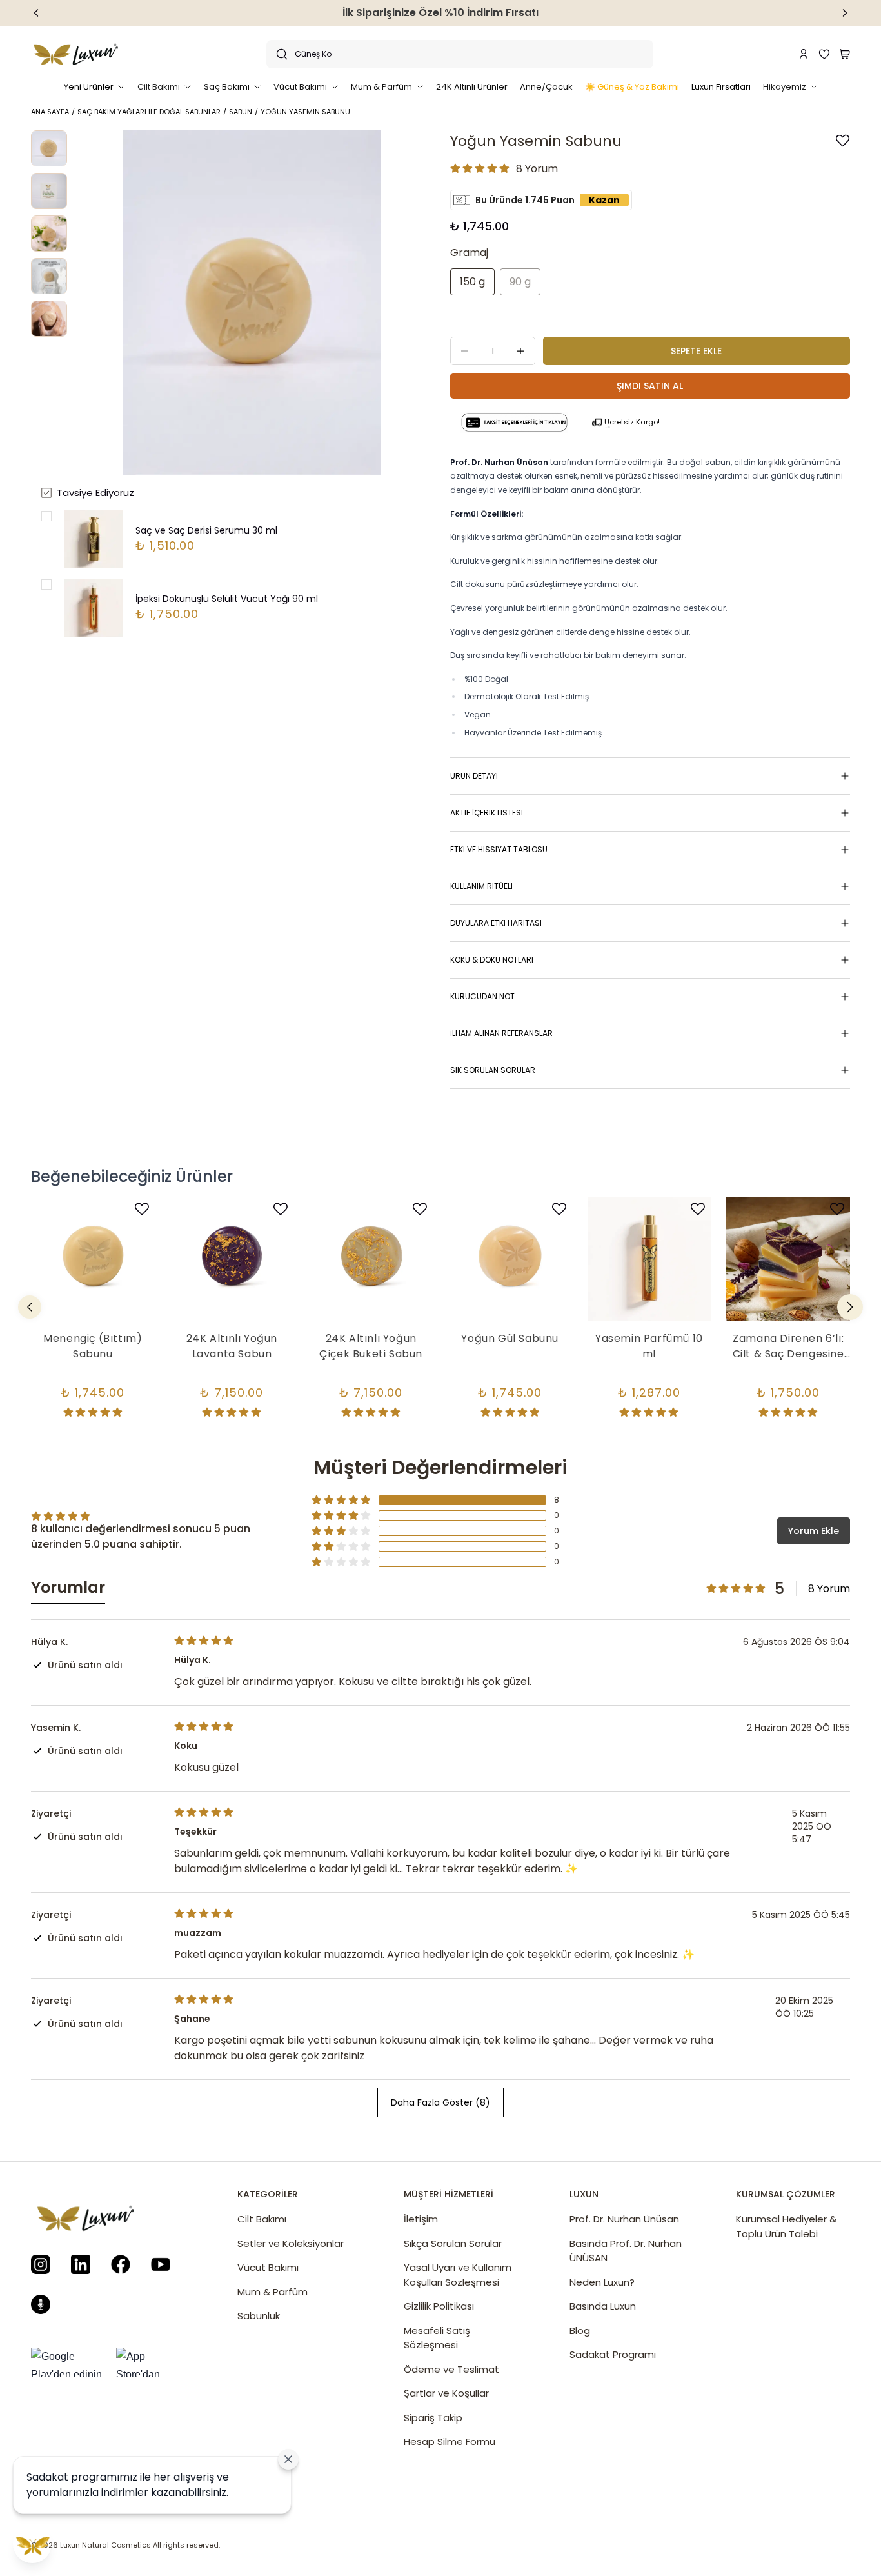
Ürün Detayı (474, 776)
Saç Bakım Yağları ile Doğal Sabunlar (149, 112)
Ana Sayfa (50, 112)
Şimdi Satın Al (650, 386)
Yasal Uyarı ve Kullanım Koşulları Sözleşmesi (458, 2275)
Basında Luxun (603, 2306)
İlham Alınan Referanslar (501, 1033)
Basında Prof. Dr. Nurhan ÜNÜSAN (626, 2251)
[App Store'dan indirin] (151, 2362)
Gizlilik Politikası (439, 2306)
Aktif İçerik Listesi (487, 813)
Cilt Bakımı (262, 2219)
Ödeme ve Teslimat (451, 2369)
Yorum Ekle (814, 1531)
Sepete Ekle (696, 351)
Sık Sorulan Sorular (493, 1070)
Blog (580, 2331)
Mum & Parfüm (272, 2292)
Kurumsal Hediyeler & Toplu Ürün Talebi (786, 2226)
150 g (472, 282)
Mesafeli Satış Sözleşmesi (437, 2338)
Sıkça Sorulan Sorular (453, 2243)
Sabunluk (259, 2316)
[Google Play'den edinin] (70, 2362)
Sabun (241, 112)
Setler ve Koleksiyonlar (291, 2243)
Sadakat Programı (613, 2354)
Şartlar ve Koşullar (446, 2393)
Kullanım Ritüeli (481, 886)
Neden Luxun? (602, 2282)
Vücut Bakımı (268, 2267)
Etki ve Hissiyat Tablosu (499, 849)
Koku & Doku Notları (492, 960)
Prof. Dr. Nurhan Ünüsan (624, 2219)
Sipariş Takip (433, 2418)
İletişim (421, 2219)
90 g (520, 282)
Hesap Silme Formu (450, 2441)
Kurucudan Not (482, 996)
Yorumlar (68, 1588)
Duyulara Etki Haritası (496, 923)
